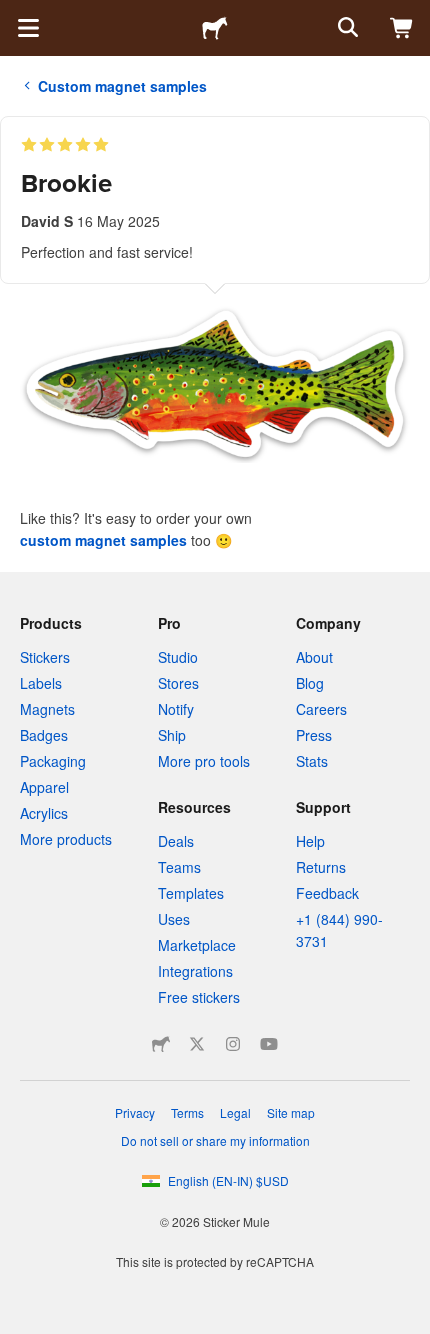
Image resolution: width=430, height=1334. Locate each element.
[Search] (346, 28)
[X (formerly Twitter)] (197, 1044)
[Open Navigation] (28, 28)
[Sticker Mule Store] (161, 1044)
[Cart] (402, 28)
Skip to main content (15, 15)
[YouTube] (269, 1044)
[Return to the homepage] (215, 28)
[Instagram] (233, 1044)
